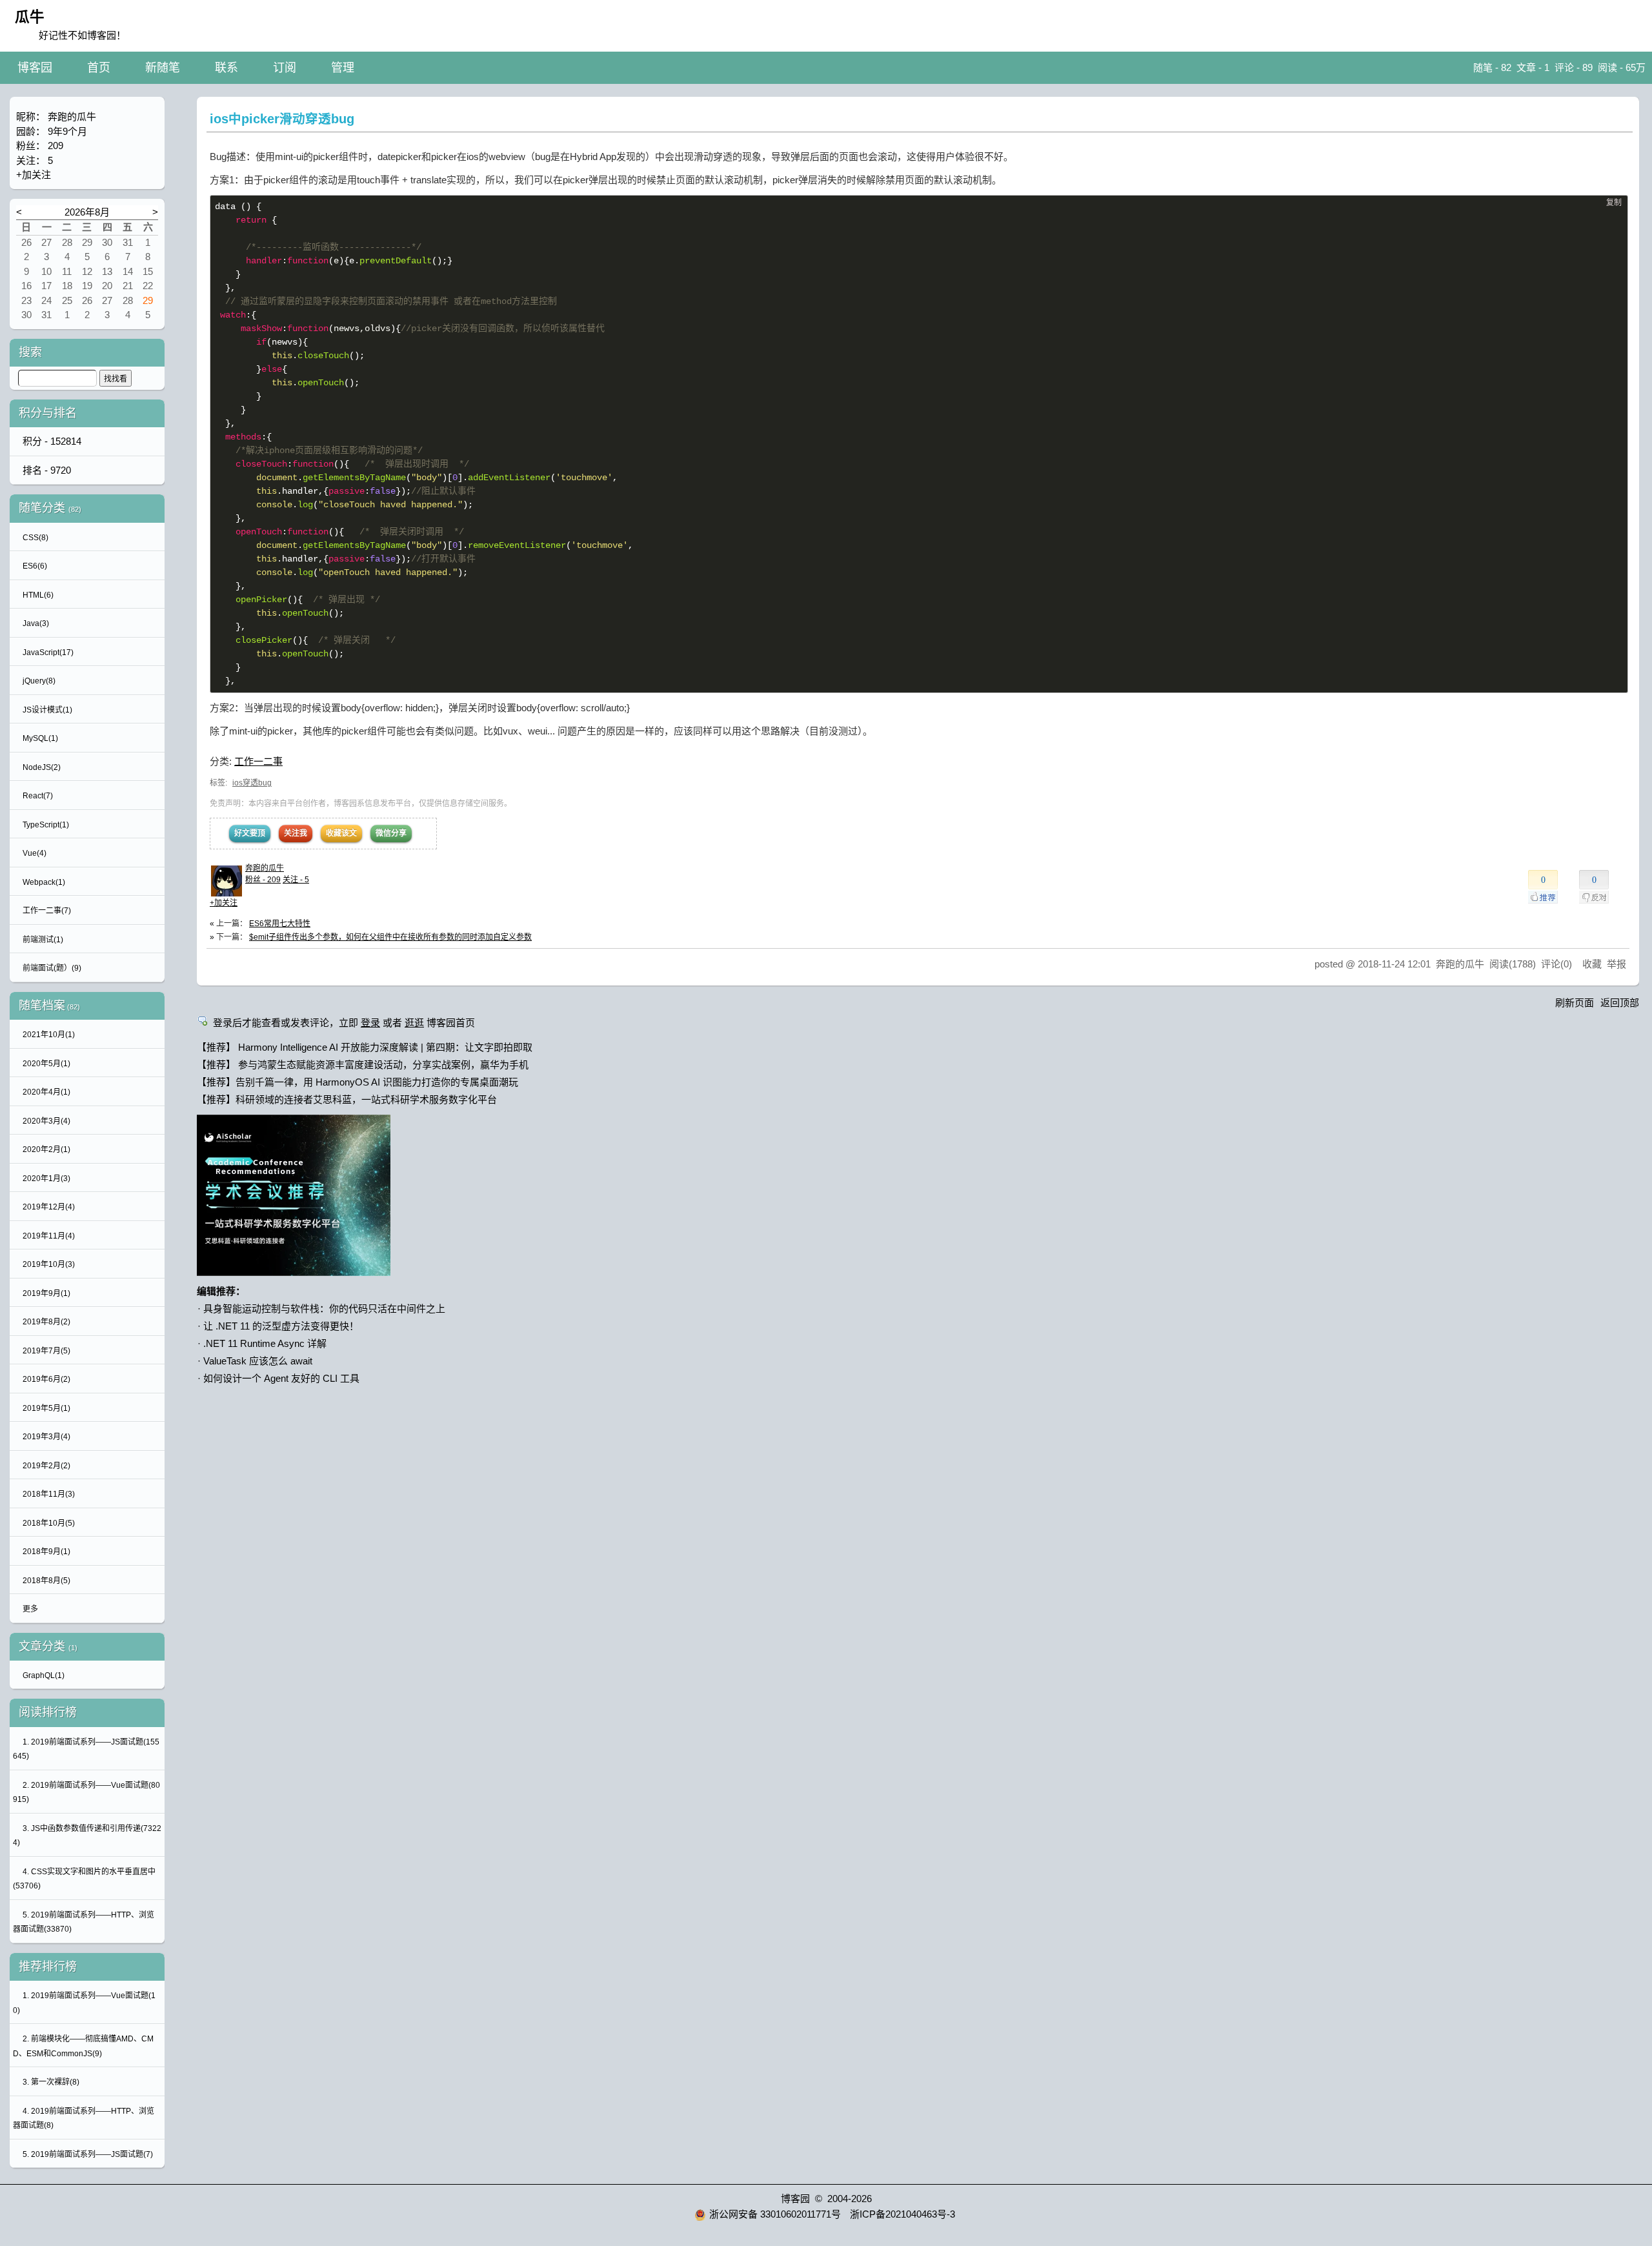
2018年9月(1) (46, 1552)
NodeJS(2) (42, 767)
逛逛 (414, 1023)
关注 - (296, 880)
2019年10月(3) (49, 1264)
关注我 (296, 833)
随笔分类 (42, 508)
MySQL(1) (40, 738)
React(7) (38, 796)
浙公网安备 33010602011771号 (775, 2214)
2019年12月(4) (49, 1207)
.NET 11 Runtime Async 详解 (265, 1343)
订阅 (285, 68)
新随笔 (163, 68)
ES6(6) (35, 566)
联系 (227, 68)
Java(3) (36, 623)
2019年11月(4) (49, 1236)
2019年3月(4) (46, 1437)
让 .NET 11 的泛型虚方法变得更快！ (281, 1326)
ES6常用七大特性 (280, 924)
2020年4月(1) (46, 1092)
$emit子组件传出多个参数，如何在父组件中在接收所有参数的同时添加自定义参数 (390, 937)
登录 (370, 1023)
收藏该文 (341, 833)
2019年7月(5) (46, 1351)
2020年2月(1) (46, 1149)
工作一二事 (258, 761)
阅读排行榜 (48, 1712)
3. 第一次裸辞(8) (51, 2082)
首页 (99, 68)
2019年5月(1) (46, 1408)
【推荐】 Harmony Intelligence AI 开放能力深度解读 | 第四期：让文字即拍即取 (365, 1047)
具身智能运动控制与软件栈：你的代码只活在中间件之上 (324, 1309)
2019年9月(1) (46, 1293)
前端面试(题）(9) (52, 968)
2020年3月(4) (46, 1121)
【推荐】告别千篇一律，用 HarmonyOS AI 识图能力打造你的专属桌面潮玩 (358, 1082)
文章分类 (42, 1646)
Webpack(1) (44, 882)
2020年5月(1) (46, 1064)
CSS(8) (35, 538)
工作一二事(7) (47, 911)
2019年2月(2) (46, 1466)
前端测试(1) (43, 940)
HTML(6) (38, 595)
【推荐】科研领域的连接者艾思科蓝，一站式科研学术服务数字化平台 (347, 1099)
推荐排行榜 (48, 1967)
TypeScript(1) (46, 825)
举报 (1617, 964)
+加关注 (224, 903)
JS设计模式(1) (47, 710)
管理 (343, 68)
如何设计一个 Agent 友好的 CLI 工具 (281, 1378)
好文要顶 (250, 833)
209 (55, 146)
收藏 (1592, 964)
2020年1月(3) (46, 1179)
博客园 (35, 68)
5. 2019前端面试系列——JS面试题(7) (88, 2154)
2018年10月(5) (49, 1523)
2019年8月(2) (46, 1322)
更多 (30, 1609)
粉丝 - (263, 880)
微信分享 (391, 833)
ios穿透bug (252, 783)
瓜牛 (30, 17)
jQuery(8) (39, 681)
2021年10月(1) (49, 1035)
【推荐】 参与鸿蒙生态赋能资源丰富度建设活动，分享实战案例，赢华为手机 (363, 1065)
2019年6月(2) (46, 1379)
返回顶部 (1620, 1003)
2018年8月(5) (46, 1581)
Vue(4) (35, 853)
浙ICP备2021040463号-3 (902, 2214)
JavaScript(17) (48, 653)
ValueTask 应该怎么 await (258, 1361)
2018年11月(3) (49, 1494)
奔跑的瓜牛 (265, 868)
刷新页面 (1575, 1003)
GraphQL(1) (44, 1675)
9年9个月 (67, 131)
